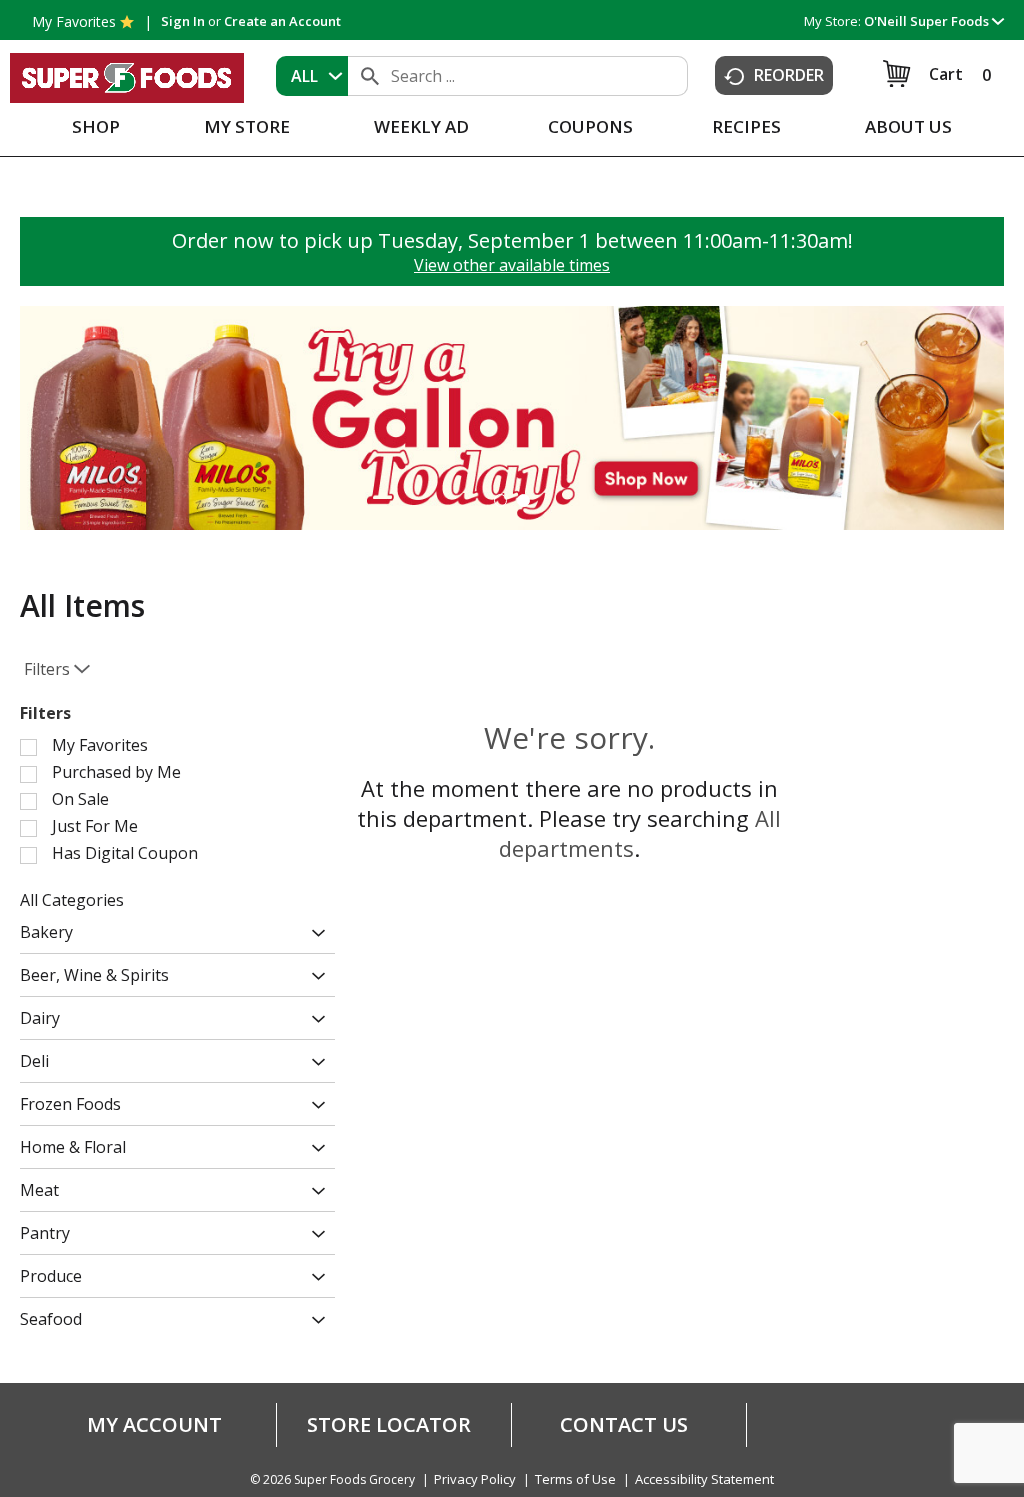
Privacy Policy (475, 1479)
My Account (154, 1425)
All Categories (72, 900)
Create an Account (282, 21)
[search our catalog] (370, 76)
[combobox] (312, 76)
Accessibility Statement (704, 1479)
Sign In (183, 21)
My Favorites (74, 21)
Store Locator (389, 1425)
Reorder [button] (789, 75)
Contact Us (624, 1425)
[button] (934, 21)
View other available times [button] (512, 265)
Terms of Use (575, 1479)
